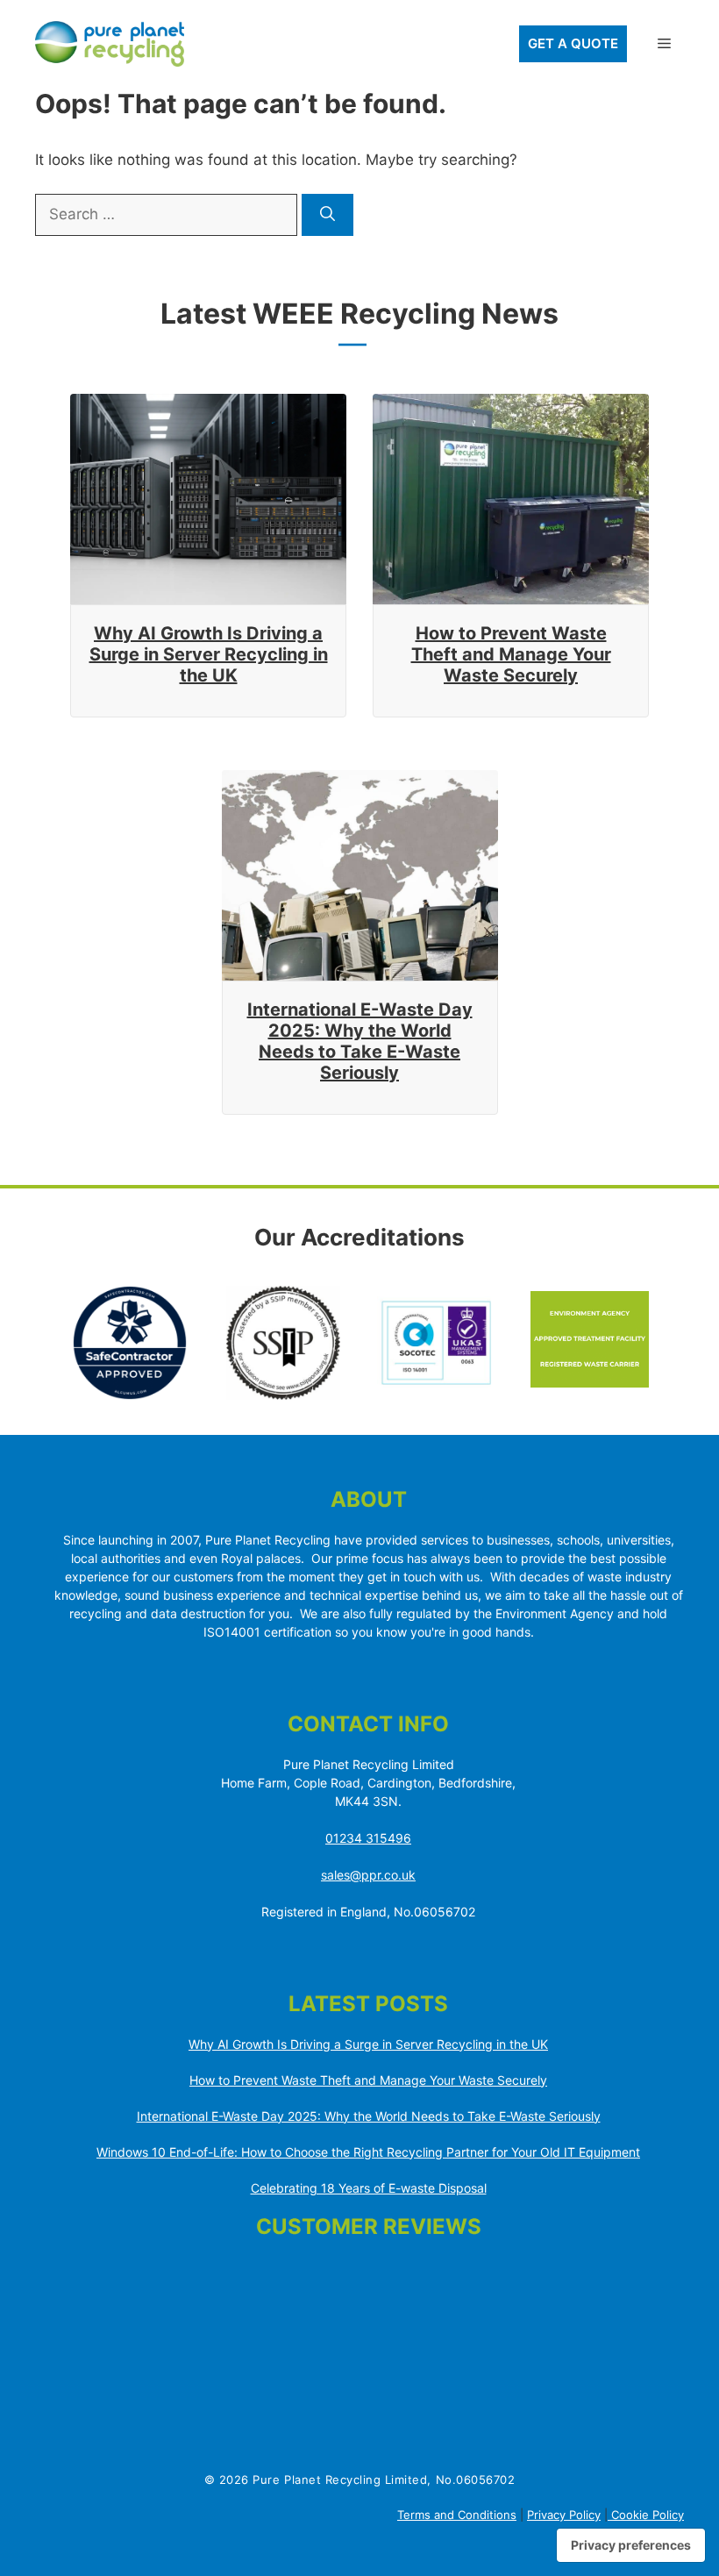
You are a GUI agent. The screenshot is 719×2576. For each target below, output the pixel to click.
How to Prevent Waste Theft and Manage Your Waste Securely (511, 654)
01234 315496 (368, 1838)
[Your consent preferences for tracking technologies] (631, 2545)
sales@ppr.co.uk (368, 1875)
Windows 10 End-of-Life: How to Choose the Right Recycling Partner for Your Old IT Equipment (368, 2152)
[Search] (327, 215)
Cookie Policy (646, 2515)
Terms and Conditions (457, 2515)
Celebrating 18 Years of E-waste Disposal (369, 2188)
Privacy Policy (564, 2515)
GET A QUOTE (573, 43)
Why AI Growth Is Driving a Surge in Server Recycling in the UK (209, 654)
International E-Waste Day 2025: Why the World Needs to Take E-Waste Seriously (360, 1041)
